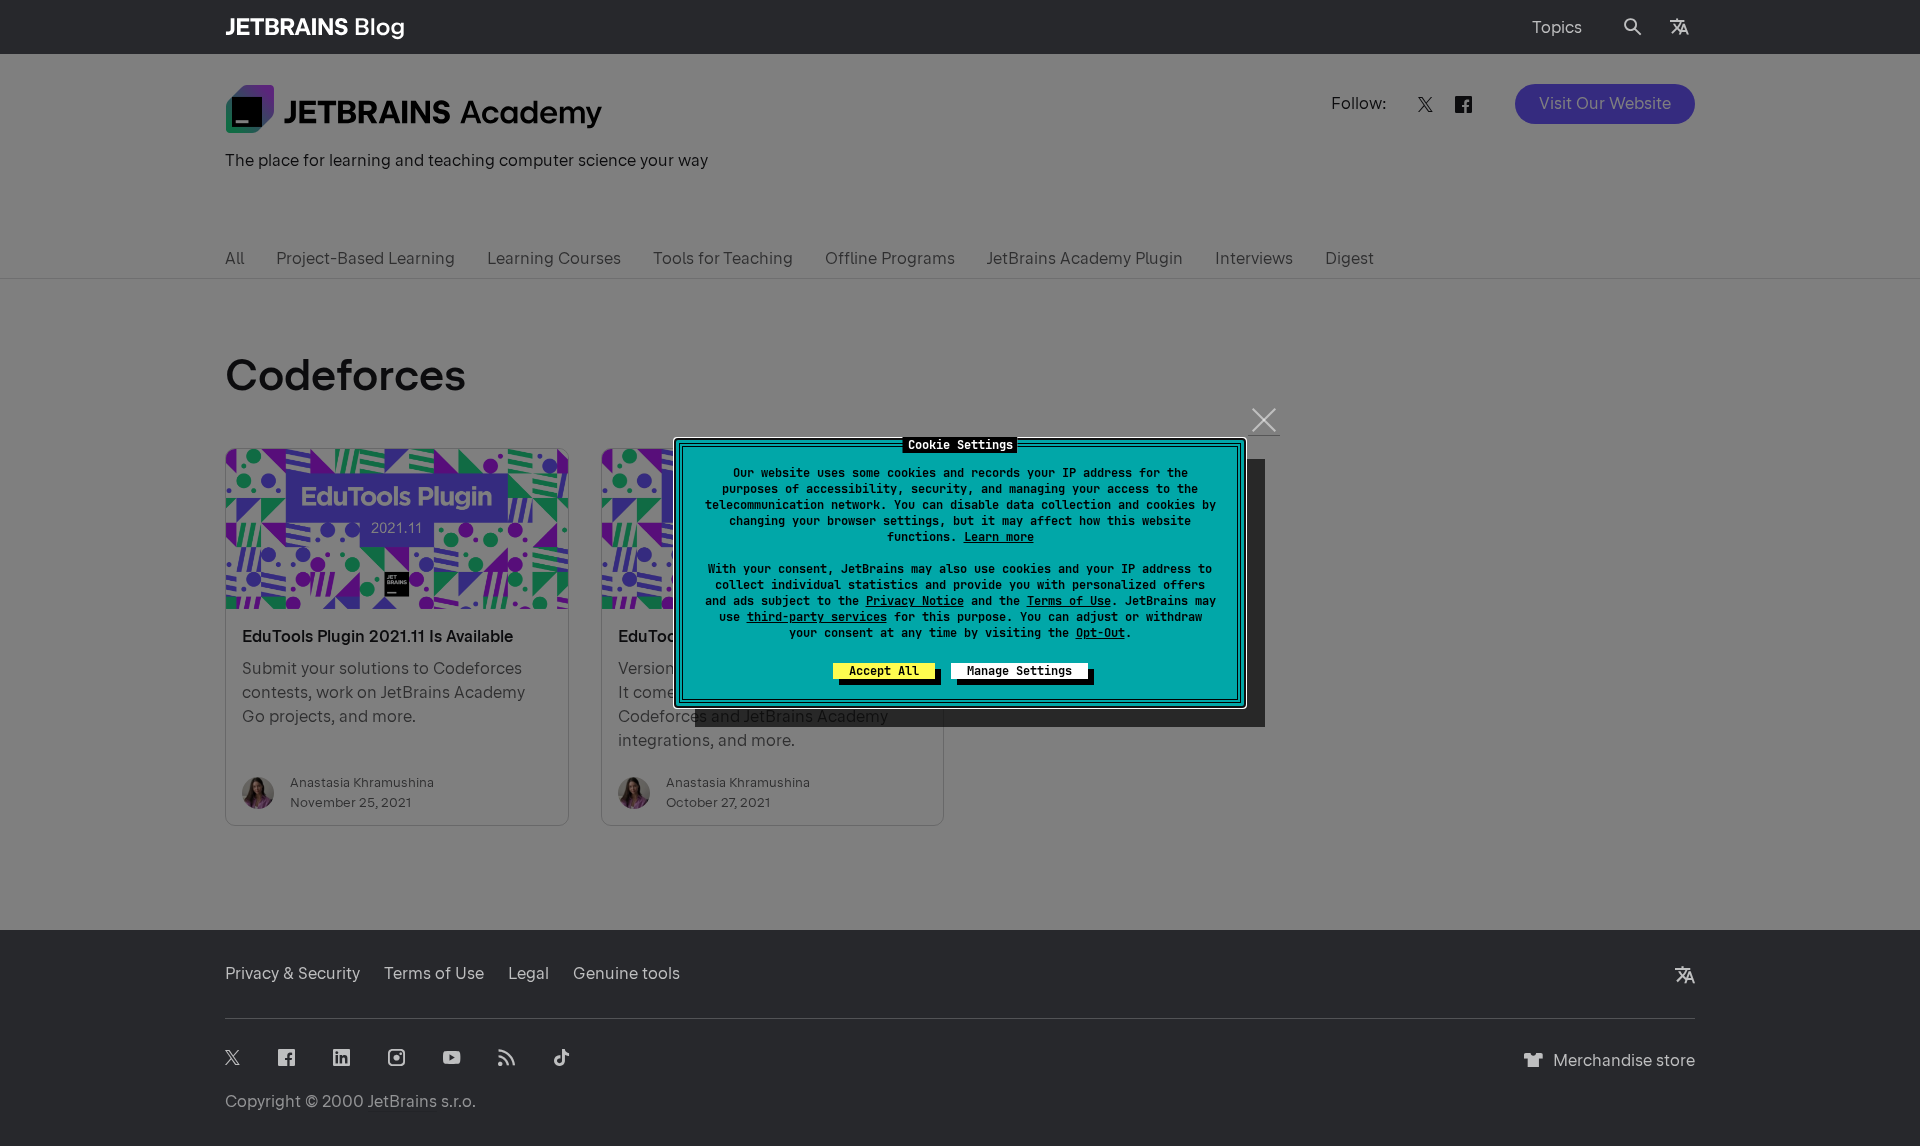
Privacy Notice (915, 601)
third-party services (817, 617)
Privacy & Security (292, 973)
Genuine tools (626, 973)
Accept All (884, 671)
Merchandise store (1618, 1069)
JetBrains (402, 1101)
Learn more (999, 537)
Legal (528, 973)
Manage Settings (1019, 671)
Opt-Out (1100, 633)
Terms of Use (1069, 601)
